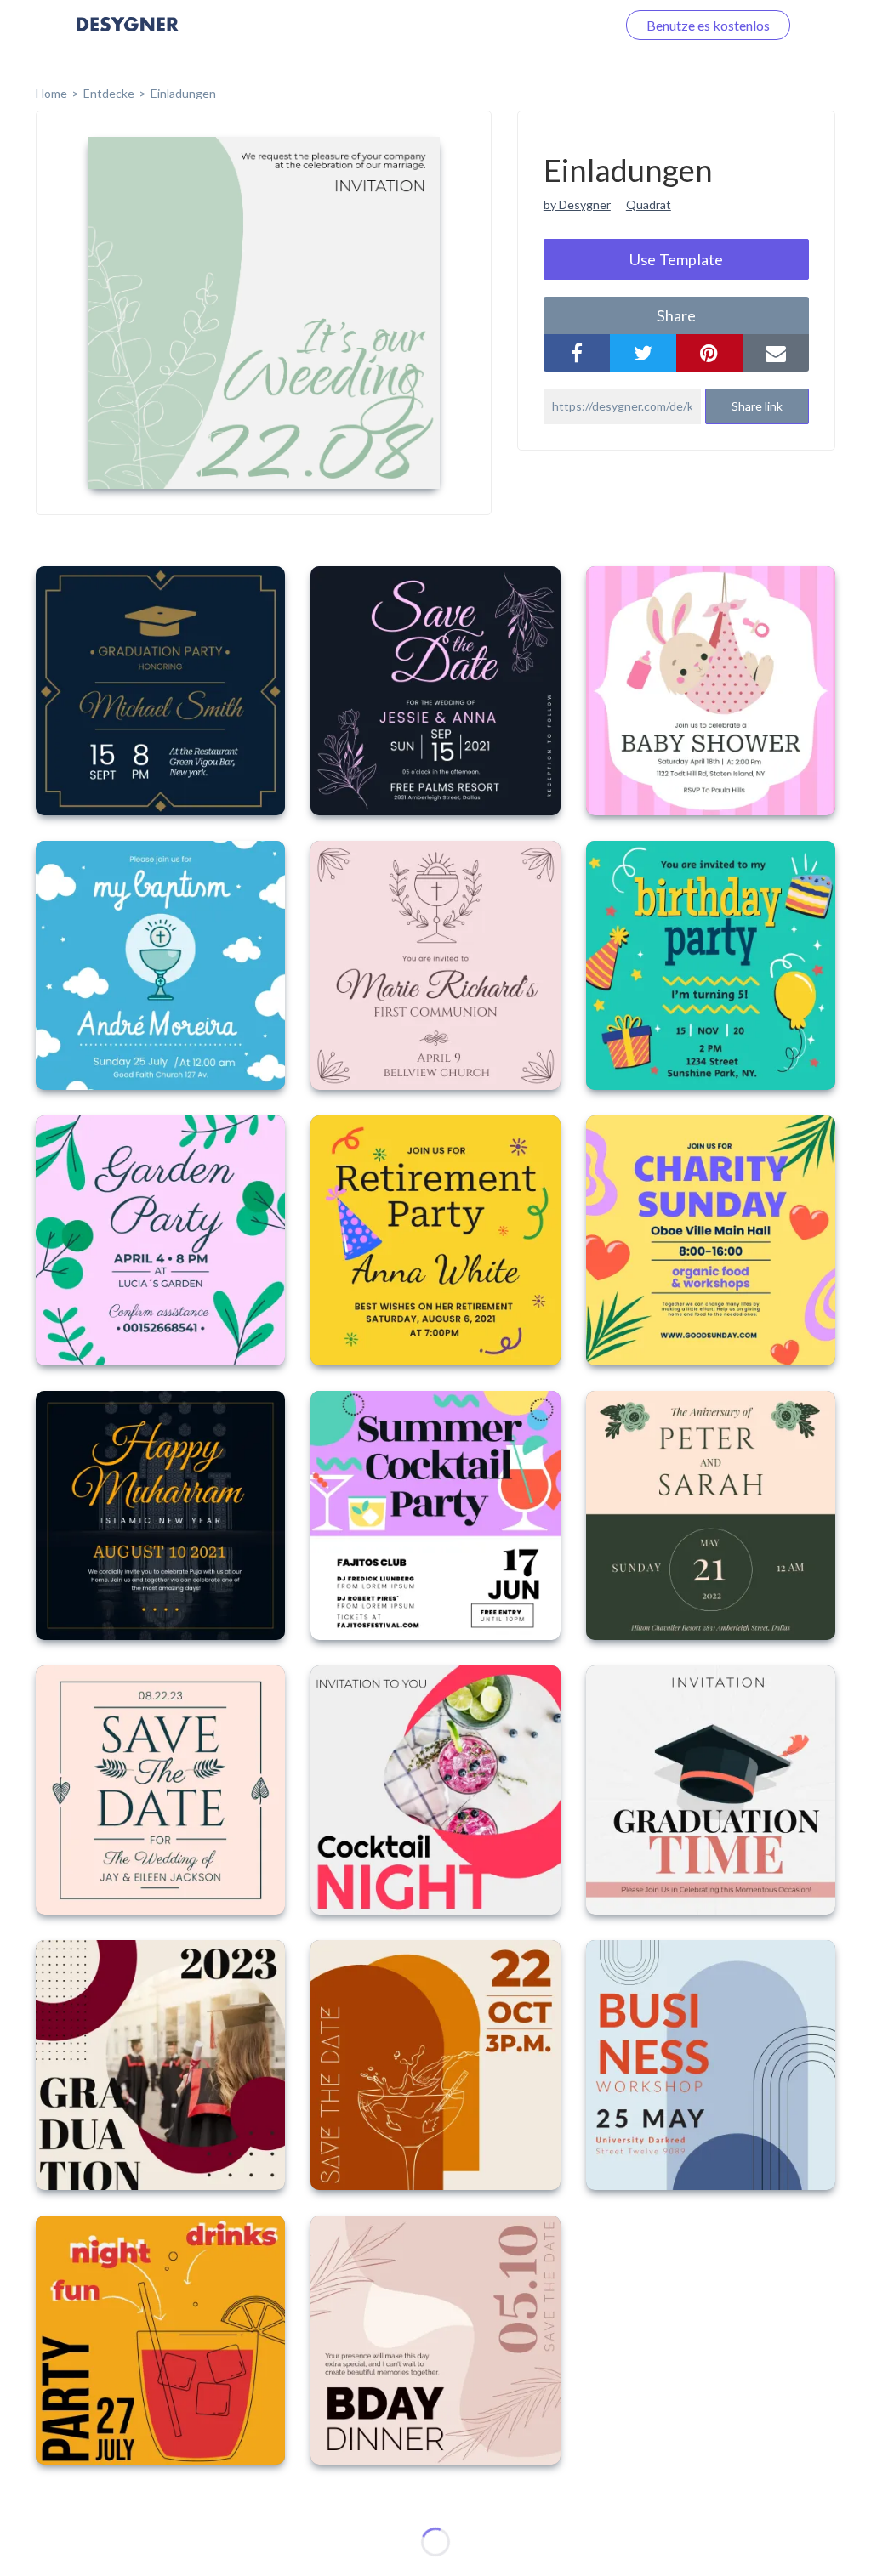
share (676, 315)
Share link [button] (757, 406)
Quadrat (649, 204)
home (51, 93)
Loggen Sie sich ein (541, 25)
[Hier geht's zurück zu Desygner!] (128, 36)
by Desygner (577, 204)
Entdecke (109, 93)
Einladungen (183, 93)
